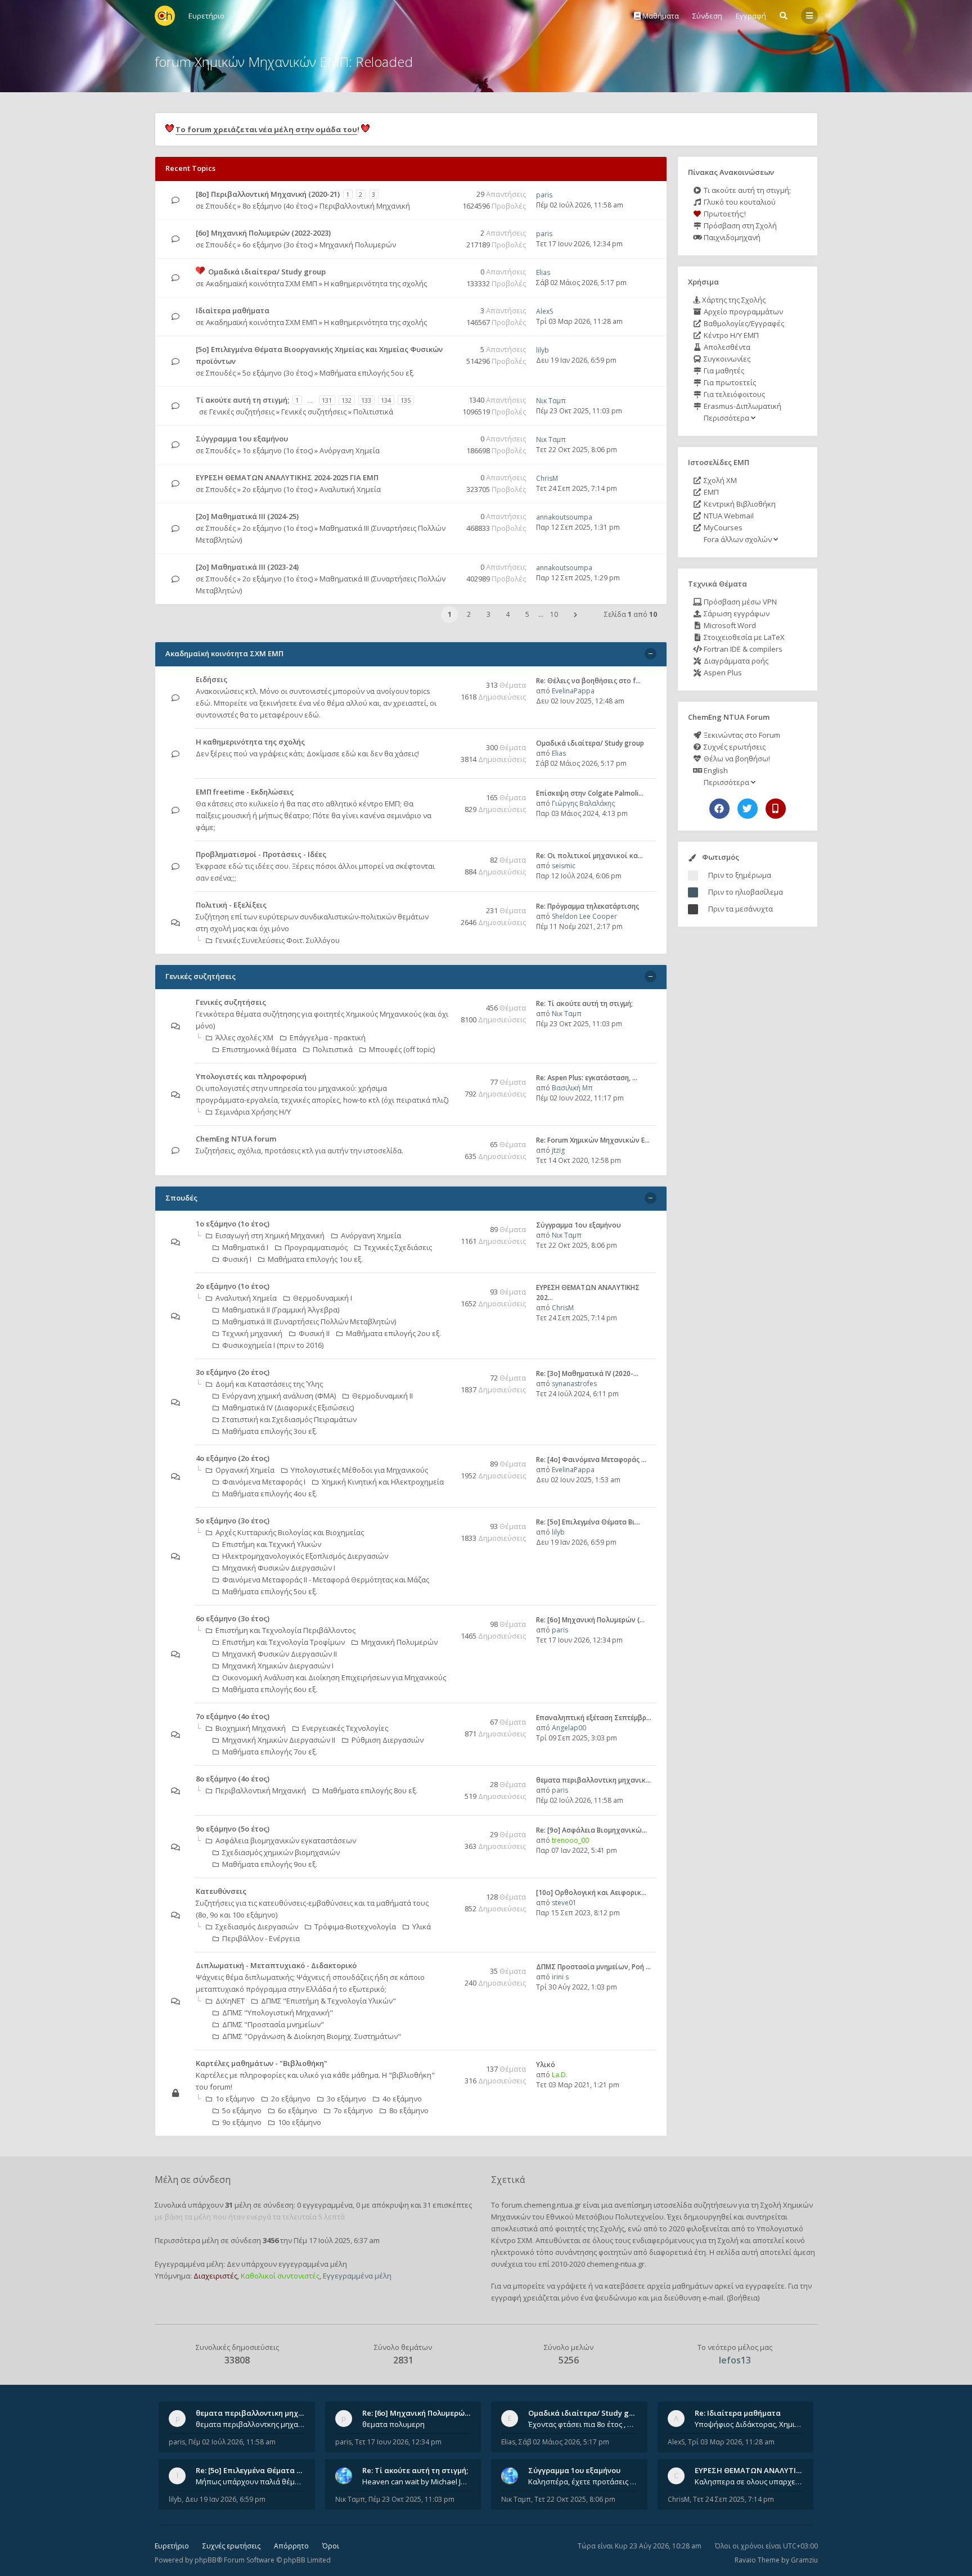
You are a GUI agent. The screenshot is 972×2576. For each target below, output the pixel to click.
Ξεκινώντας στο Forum (741, 735)
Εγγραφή (751, 16)
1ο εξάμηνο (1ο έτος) (278, 450)
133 (366, 400)
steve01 (564, 1903)
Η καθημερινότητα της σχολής (375, 283)
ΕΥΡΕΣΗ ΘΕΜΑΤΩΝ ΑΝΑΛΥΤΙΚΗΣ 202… (762, 2470)
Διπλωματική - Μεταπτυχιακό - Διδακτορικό (276, 1965)
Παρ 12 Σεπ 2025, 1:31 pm (578, 527)
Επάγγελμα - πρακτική (328, 1037)
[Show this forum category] (651, 654)
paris (544, 195)
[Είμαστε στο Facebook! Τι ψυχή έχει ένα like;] (719, 809)
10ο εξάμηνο (300, 2122)
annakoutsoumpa (564, 517)
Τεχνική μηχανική (252, 1333)
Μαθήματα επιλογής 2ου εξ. (393, 1333)
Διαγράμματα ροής (735, 661)
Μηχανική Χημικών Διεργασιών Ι (278, 1666)
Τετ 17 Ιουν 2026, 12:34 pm (579, 244)
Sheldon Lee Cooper (584, 916)
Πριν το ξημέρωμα (740, 875)
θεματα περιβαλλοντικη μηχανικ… (593, 1780)
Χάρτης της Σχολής (733, 300)
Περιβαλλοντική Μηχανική (365, 206)
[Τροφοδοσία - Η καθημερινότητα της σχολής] (445, 743)
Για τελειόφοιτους (733, 394)
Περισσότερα (726, 418)
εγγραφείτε (765, 2286)
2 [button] (469, 614)
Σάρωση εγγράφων (736, 613)
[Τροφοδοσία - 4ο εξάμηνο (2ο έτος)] (445, 1459)
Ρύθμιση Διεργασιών (388, 1740)
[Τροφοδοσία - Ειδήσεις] (445, 680)
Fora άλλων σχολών (738, 539)
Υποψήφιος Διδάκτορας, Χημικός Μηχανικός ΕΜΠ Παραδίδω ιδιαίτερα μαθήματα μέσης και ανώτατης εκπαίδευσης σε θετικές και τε (749, 2424)
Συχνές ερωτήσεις (734, 747)
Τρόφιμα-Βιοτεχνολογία (355, 1927)
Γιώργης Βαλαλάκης (583, 803)
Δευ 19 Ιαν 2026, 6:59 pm (576, 360)
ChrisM (547, 478)
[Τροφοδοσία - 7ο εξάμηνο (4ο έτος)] (445, 1717)
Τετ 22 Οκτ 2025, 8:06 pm (577, 450)
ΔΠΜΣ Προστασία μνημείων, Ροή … (593, 1967)
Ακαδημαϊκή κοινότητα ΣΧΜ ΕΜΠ (262, 283)
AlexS (544, 311)
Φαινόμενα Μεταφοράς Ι (264, 1482)
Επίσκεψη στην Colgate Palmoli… (590, 793)
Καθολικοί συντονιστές (280, 2276)
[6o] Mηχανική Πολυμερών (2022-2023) (263, 233)
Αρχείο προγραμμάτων (742, 312)
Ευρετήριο (172, 2546)
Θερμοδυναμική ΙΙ (382, 1396)
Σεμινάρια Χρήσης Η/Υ (253, 1112)
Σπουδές (221, 206)
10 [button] (554, 614)
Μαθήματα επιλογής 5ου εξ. (367, 373)
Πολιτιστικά (373, 412)
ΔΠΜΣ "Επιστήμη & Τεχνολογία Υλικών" (328, 2001)
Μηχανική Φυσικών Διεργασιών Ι (279, 1568)
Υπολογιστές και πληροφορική (251, 1076)
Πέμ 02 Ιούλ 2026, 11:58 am (580, 205)
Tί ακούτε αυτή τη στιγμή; (242, 400)
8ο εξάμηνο (409, 2110)
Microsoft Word (729, 625)
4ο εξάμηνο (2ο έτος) (233, 1458)
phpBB (206, 2560)
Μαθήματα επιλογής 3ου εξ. (270, 1431)
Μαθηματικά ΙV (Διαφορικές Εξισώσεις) (288, 1407)
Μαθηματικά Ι (245, 1247)
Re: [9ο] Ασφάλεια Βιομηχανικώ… (591, 1830)
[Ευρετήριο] (165, 16)
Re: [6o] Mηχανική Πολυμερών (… (590, 1620)
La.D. (560, 2075)
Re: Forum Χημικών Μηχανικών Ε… (593, 1140)
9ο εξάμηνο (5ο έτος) (233, 1829)
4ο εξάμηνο (402, 2099)
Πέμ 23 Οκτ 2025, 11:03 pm (579, 411)
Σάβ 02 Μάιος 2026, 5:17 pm (581, 283)
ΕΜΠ (710, 492)
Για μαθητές (723, 371)
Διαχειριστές (215, 2276)
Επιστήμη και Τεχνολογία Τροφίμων (283, 1642)
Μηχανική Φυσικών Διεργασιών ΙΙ (280, 1654)
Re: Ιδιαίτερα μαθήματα (738, 2413)
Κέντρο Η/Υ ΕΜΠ (730, 335)
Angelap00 (569, 1728)
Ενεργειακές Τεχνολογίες (345, 1728)
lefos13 (735, 2360)
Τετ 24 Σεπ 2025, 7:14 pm (577, 488)
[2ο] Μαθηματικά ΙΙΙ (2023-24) (247, 567)
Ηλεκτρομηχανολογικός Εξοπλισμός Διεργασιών (305, 1556)
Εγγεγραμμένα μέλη (357, 2276)
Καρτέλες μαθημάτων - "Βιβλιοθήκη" (262, 2063)
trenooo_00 (570, 1840)
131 (327, 400)
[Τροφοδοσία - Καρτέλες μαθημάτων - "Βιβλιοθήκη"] (445, 2064)
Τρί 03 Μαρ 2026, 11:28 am (579, 321)
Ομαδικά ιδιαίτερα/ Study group (267, 272)
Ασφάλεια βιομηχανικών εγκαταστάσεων (286, 1840)
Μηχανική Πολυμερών (358, 245)
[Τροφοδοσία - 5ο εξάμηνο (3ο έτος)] (445, 1521)
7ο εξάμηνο (353, 2110)
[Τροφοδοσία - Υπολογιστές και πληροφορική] (445, 1077)
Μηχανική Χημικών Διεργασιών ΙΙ (279, 1740)
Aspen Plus (722, 673)
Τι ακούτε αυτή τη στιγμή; (746, 190)
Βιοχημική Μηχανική (251, 1728)
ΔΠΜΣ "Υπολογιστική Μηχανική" (278, 2013)
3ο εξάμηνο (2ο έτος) (233, 1372)
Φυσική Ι (237, 1259)
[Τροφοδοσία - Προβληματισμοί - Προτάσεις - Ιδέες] (445, 855)
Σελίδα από (631, 614)
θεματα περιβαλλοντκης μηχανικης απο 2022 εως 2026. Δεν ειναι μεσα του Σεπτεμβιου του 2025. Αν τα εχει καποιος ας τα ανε (250, 2424)
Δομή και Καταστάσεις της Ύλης (269, 1384)
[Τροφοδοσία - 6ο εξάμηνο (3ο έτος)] (445, 1619)
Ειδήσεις (211, 679)
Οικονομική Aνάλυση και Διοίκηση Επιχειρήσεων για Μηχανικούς (334, 1677)
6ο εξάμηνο (298, 2110)
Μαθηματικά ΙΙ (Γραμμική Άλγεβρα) (281, 1310)
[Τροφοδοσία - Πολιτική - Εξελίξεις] (445, 906)
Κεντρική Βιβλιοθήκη (739, 504)
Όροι (331, 2546)
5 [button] (527, 614)
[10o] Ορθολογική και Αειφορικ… (591, 1892)
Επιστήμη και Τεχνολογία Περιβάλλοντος (285, 1630)
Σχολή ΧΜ (719, 480)
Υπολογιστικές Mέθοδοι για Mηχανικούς (359, 1470)
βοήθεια (743, 2298)
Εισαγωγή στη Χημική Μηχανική (270, 1235)
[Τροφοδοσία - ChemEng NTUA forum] (445, 1140)
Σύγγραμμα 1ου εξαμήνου (242, 439)
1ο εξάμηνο (235, 2099)
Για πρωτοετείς (729, 382)
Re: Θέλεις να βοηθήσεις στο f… (588, 681)
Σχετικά (508, 2180)
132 (346, 400)
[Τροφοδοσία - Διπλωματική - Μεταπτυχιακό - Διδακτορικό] (445, 1966)
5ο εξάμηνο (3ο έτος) (278, 373)
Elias (543, 272)
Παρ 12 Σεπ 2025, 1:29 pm (578, 578)
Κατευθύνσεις (221, 1891)
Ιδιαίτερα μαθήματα (233, 310)
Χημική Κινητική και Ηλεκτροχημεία (383, 1482)
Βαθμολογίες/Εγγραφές (743, 323)
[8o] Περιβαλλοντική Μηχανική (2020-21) (268, 194)
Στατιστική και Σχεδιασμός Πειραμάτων (289, 1419)
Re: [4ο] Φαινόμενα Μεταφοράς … (591, 1460)
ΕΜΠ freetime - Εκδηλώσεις (245, 792)
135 (406, 400)
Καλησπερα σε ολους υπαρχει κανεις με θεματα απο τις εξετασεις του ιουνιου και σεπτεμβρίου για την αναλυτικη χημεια (749, 2482)
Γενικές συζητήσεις (242, 412)
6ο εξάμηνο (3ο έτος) (278, 245)
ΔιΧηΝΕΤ (230, 2001)
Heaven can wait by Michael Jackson (417, 2482)
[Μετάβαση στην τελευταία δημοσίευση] (175, 200)
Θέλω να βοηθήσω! (736, 759)
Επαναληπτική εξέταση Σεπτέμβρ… (594, 1718)
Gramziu (804, 2560)
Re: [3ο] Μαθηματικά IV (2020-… (587, 1373)
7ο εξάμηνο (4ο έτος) (233, 1716)
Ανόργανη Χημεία (350, 450)
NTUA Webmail (728, 516)
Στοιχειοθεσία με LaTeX (743, 637)
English (715, 770)
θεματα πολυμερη (393, 2424)
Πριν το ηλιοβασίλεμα (746, 892)
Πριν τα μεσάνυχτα (741, 909)
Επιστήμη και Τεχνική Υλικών (272, 1544)
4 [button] (508, 614)
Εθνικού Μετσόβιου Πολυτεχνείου (605, 2217)
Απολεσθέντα (726, 347)
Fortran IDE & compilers (742, 649)
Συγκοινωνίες (726, 359)
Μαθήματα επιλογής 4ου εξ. (270, 1494)
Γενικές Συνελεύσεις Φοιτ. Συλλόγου (278, 940)
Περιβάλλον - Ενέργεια (261, 1938)
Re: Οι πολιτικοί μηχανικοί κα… (589, 856)
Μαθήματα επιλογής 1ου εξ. (315, 1259)
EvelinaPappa (573, 691)
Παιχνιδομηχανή (731, 237)
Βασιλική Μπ (572, 1088)
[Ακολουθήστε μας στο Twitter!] (748, 809)
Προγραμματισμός (316, 1247)
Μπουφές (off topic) (402, 1049)
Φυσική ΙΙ (314, 1333)
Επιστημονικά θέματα (259, 1049)
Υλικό (546, 2065)
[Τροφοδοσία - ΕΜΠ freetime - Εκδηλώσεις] (445, 793)
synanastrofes (574, 1384)
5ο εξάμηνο (242, 2110)
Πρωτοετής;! (724, 214)
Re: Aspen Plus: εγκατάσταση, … (587, 1078)
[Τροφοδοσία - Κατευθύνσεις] (445, 1892)
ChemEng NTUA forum (236, 1139)
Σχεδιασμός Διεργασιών (257, 1927)
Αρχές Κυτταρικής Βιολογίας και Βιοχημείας (290, 1532)
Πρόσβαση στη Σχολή (739, 225)
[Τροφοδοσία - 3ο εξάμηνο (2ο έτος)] (445, 1373)
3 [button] (489, 614)
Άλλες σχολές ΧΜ (244, 1037)
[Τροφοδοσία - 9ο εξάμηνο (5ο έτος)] (445, 1830)
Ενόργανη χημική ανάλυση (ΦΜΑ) (279, 1396)
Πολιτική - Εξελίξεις (231, 905)
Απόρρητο (291, 2546)
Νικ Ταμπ (551, 401)
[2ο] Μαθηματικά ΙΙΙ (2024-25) (247, 516)
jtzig (558, 1150)
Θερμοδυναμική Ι (323, 1298)
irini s (560, 1977)
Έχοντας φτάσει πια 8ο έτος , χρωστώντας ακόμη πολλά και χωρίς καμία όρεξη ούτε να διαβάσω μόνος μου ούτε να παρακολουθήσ (583, 2424)
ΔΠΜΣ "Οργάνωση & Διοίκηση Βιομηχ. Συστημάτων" (312, 2036)
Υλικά (422, 1927)
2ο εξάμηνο (291, 2099)
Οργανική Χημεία (245, 1470)
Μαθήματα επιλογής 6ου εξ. (270, 1689)
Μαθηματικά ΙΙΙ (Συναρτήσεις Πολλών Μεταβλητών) (309, 1321)
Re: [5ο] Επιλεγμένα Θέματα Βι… (588, 1522)
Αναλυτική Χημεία (350, 489)
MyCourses (722, 527)
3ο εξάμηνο (346, 2099)
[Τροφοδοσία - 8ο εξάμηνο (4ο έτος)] (445, 1779)
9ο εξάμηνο (242, 2122)
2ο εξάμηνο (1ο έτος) (278, 489)
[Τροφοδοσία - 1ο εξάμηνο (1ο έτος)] (445, 1224)
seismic (564, 866)
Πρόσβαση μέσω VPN (739, 602)
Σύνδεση (707, 16)
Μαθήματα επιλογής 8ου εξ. (370, 1790)
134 (386, 400)
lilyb (543, 350)
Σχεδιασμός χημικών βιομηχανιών (281, 1852)
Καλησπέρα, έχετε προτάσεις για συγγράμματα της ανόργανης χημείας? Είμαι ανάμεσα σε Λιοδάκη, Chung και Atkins (583, 2482)
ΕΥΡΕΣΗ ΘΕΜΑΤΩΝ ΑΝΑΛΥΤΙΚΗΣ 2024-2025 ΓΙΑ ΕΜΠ (287, 477)
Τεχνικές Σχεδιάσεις (398, 1247)
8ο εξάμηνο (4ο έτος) (278, 206)
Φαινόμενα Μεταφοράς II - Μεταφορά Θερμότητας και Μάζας (326, 1580)
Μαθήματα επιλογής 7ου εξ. (270, 1752)
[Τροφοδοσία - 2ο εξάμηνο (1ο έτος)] (445, 1287)
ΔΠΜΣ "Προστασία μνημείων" (273, 2024)
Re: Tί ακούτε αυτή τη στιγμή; (584, 1003)
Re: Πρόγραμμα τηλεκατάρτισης (588, 906)
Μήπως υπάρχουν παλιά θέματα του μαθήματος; (250, 2482)
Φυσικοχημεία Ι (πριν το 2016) (273, 1345)
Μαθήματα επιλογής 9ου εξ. (270, 1864)
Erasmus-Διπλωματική (742, 406)
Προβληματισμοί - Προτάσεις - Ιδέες (261, 854)
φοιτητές (570, 2228)
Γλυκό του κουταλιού (739, 202)
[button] (575, 615)
